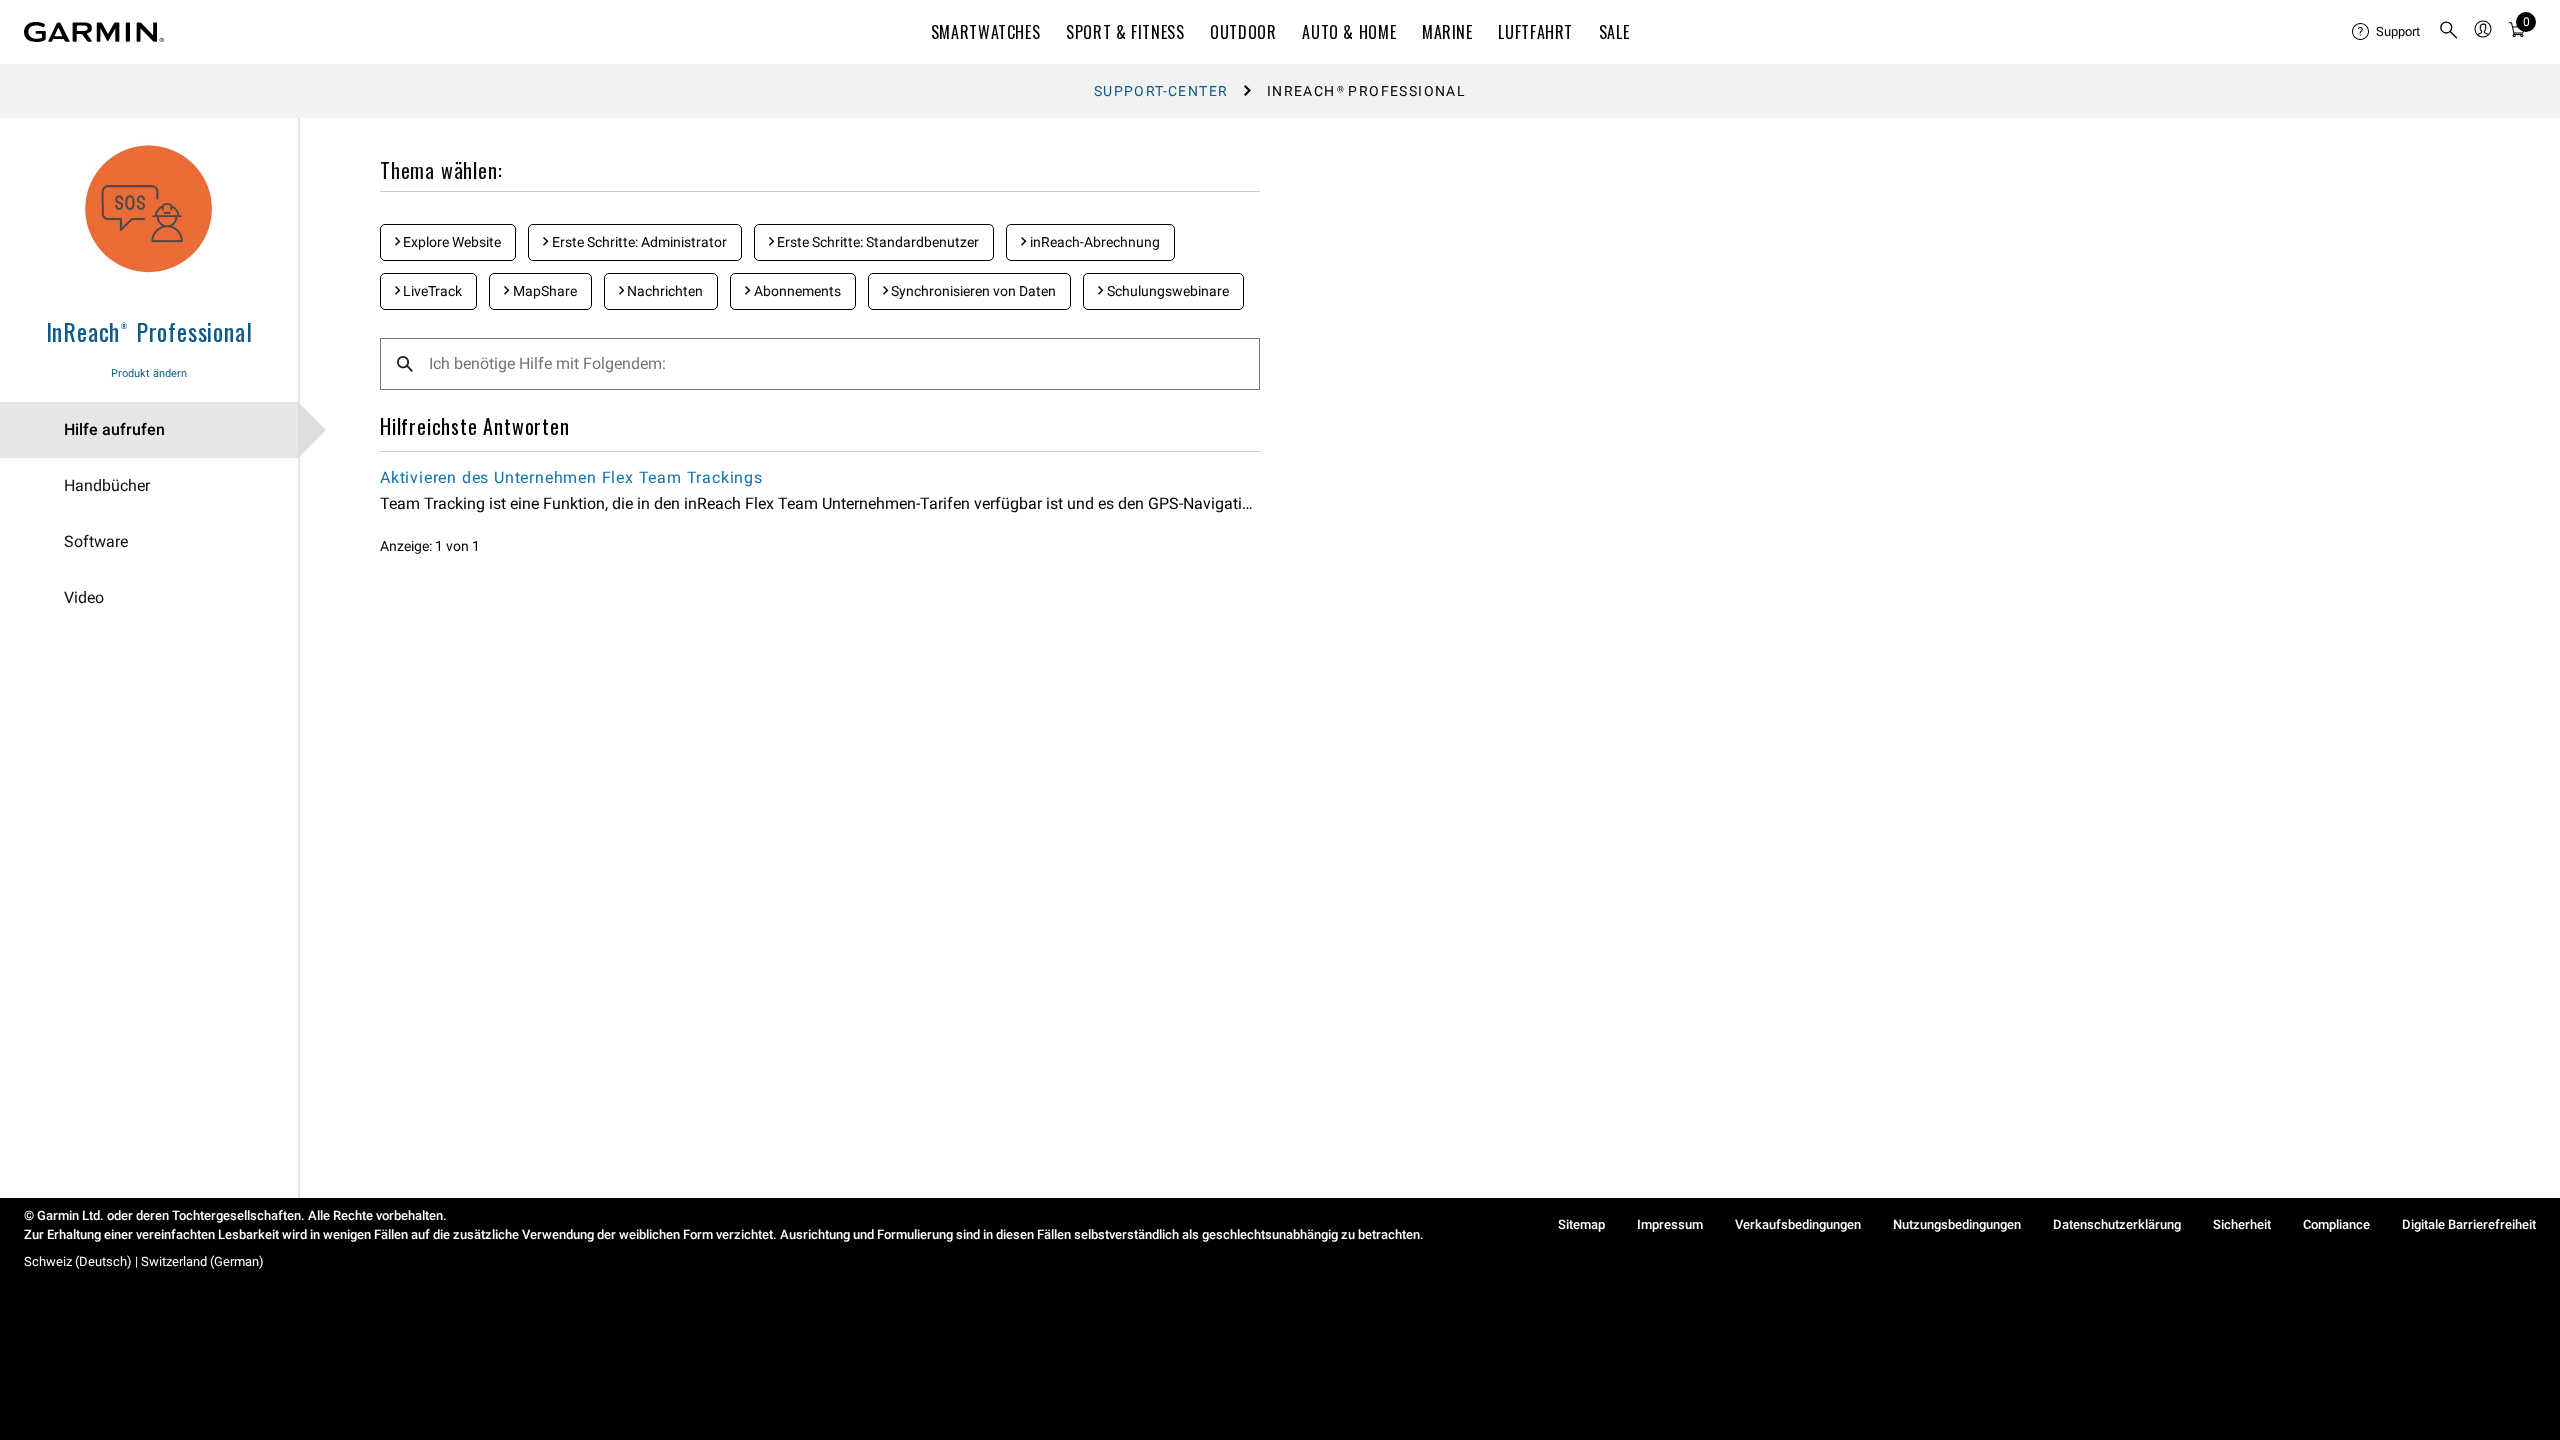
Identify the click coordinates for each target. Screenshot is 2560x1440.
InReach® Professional (149, 331)
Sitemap (1581, 1224)
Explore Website (450, 242)
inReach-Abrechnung (1093, 242)
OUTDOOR (1243, 32)
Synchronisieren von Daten (972, 291)
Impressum (1670, 1224)
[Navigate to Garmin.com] (94, 32)
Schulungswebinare (1166, 291)
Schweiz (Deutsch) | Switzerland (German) (144, 1261)
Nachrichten (663, 291)
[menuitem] (2387, 32)
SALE (1614, 32)
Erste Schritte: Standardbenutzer (876, 242)
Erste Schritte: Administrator (638, 242)
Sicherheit (2242, 1224)
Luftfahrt (1535, 32)
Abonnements (796, 291)
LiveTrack (431, 291)
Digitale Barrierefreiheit (2469, 1224)
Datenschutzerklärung (2117, 1224)
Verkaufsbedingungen (1798, 1224)
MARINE (1447, 32)
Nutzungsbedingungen (1957, 1224)
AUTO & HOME (1349, 32)
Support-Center (1161, 91)
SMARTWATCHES (986, 32)
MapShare (543, 291)
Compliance (2336, 1224)
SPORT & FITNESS (1125, 32)
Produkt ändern (149, 373)
